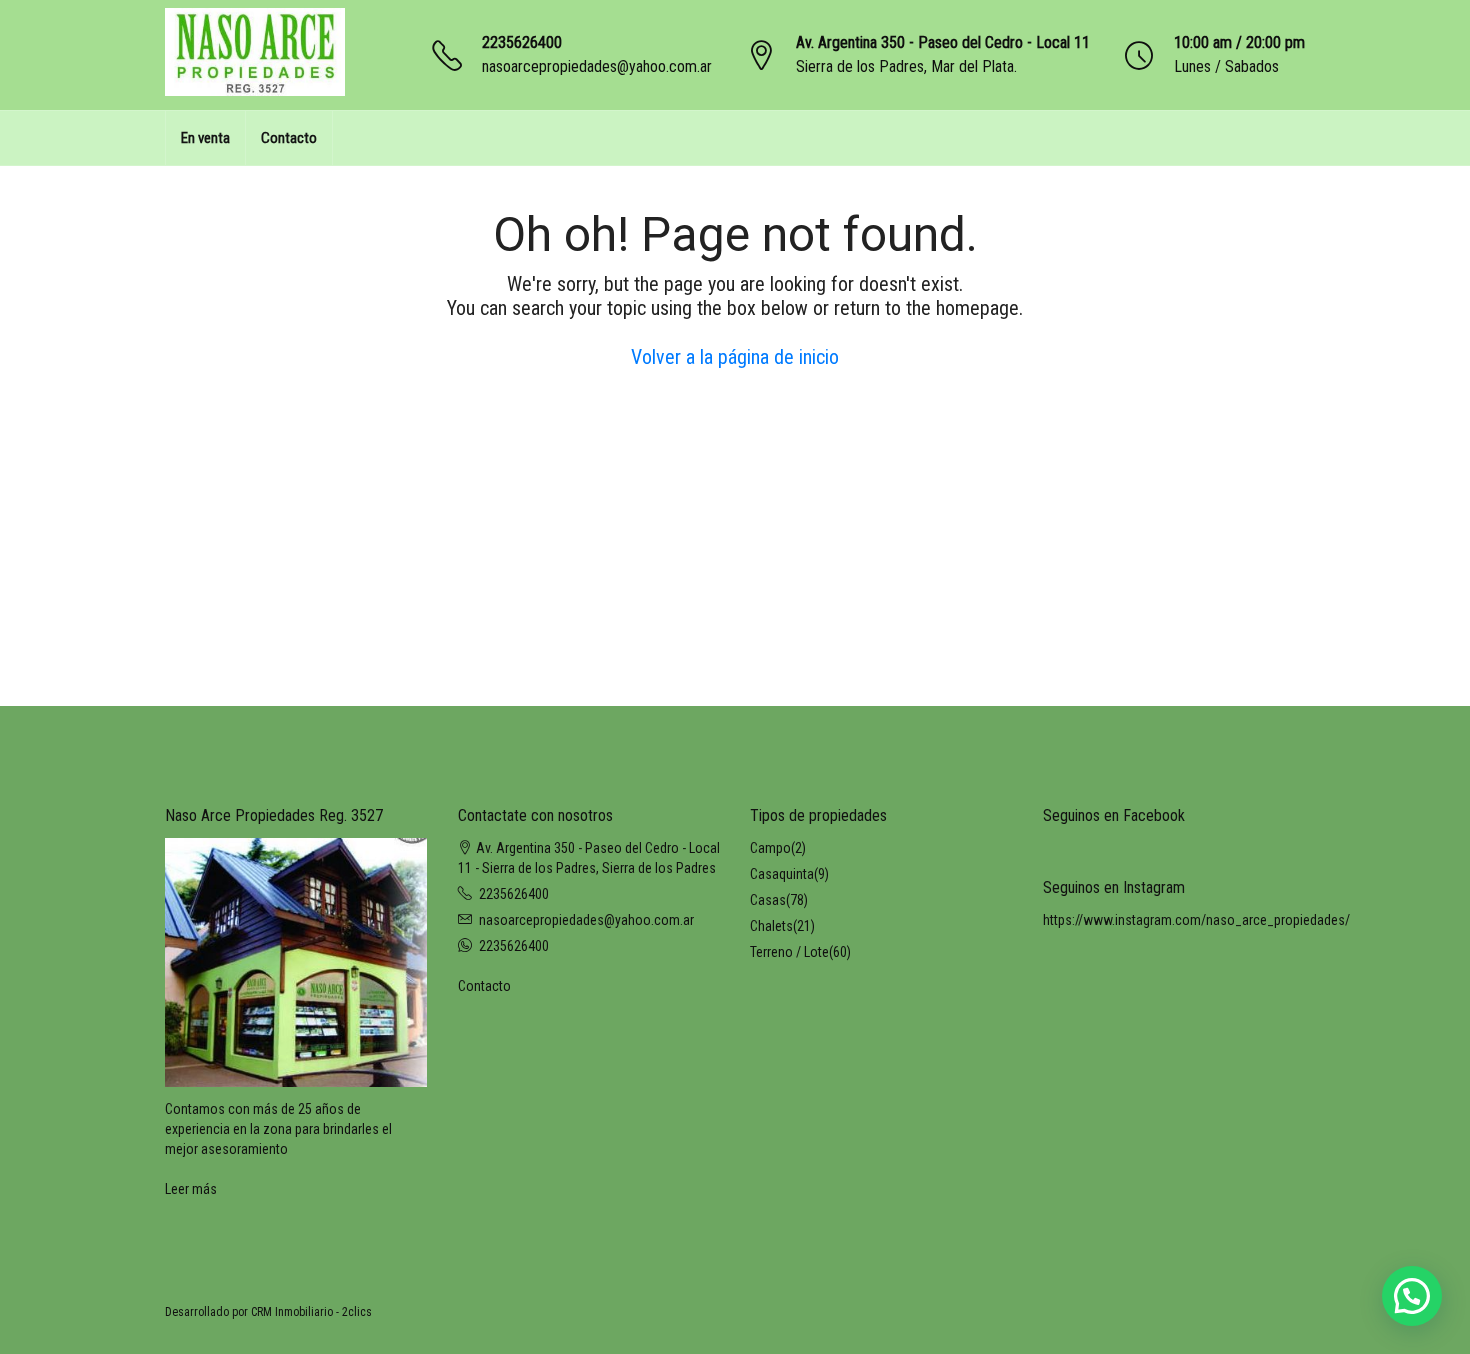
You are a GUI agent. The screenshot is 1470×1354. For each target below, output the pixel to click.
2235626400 (522, 42)
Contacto (289, 138)
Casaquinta (782, 874)
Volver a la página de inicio (735, 357)
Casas (768, 900)
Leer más (191, 1189)
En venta (205, 138)
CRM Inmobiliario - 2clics (311, 1312)
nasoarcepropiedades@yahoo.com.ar (597, 66)
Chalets (771, 926)
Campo (770, 848)
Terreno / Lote (789, 952)
